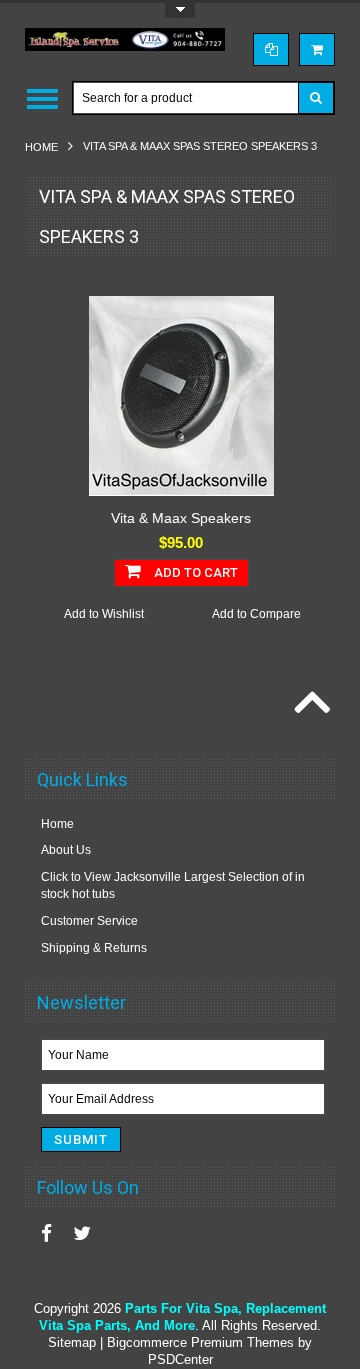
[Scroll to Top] (310, 704)
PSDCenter (180, 1359)
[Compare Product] (271, 49)
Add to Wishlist (104, 614)
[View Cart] (317, 49)
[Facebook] (46, 1233)
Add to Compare (256, 614)
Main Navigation (42, 98)
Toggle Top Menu (180, 10)
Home (41, 147)
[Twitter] (82, 1233)
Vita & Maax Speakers (181, 518)
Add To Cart (194, 572)
